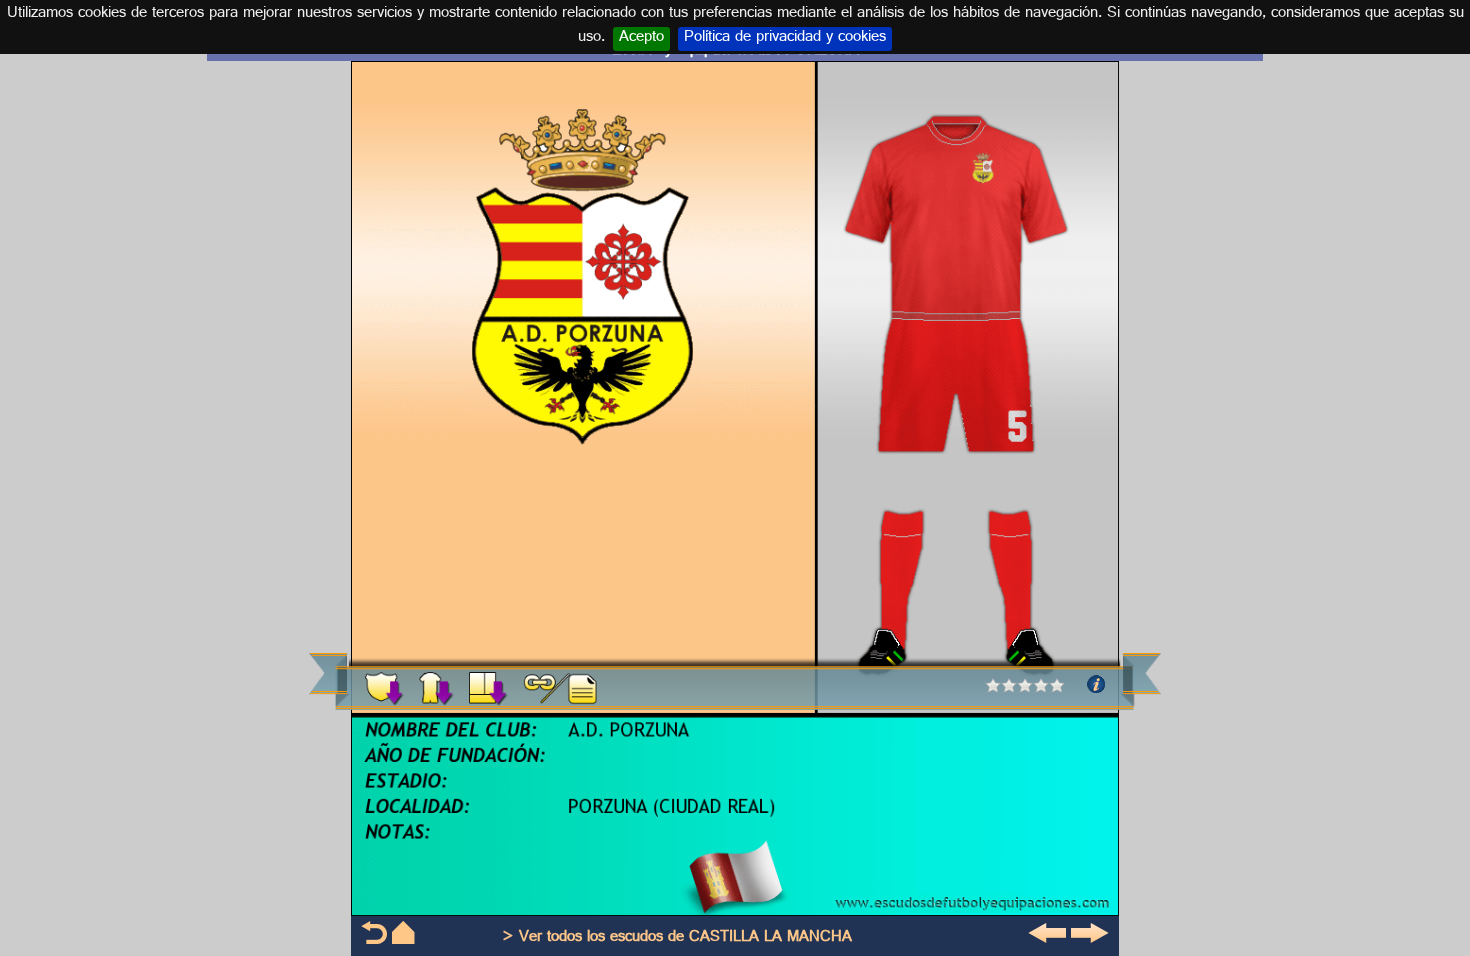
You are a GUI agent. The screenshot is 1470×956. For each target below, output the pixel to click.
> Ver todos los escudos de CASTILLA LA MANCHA (677, 938)
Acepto (641, 39)
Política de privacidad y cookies (785, 39)
